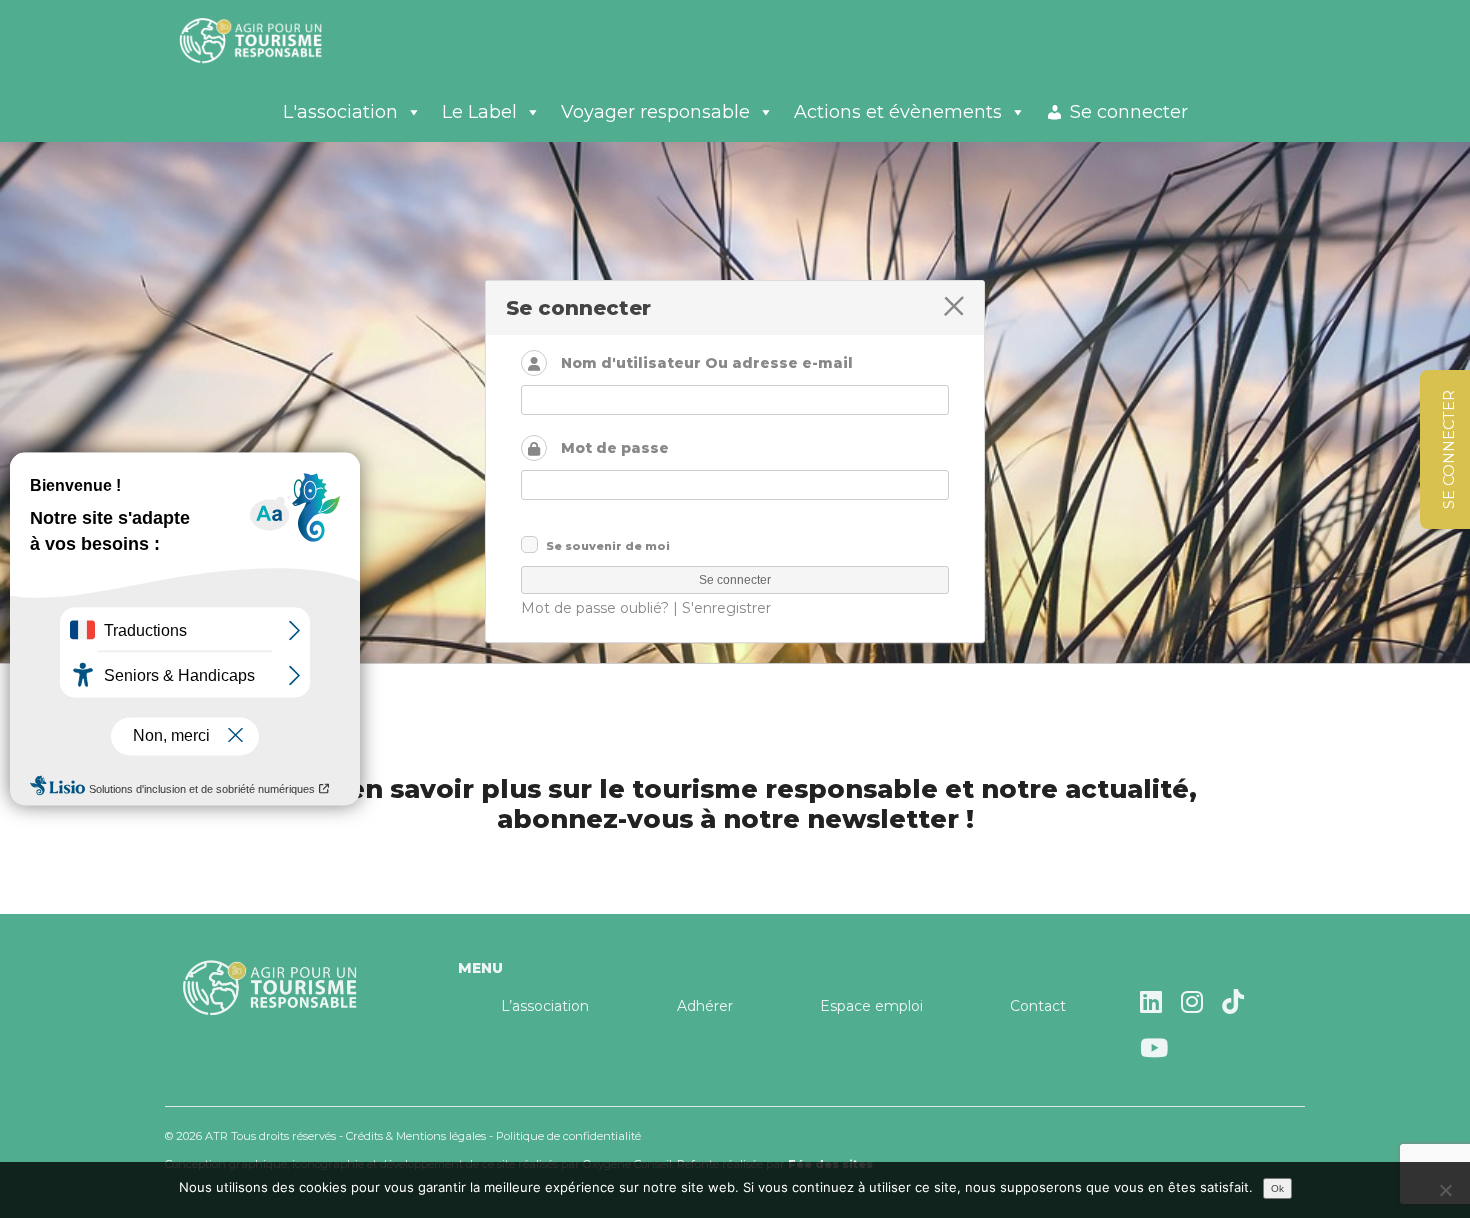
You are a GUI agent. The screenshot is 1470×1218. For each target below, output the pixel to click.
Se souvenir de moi (608, 546)
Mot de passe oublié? (595, 608)
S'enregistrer (726, 608)
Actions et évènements (898, 112)
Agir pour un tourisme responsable (275, 40)
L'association (340, 112)
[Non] (1445, 1190)
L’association (545, 1006)
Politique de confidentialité (568, 1136)
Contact (1038, 1006)
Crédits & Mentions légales (416, 1136)
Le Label (479, 112)
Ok (1277, 1188)
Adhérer (705, 1006)
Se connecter (1129, 112)
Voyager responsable (655, 112)
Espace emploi (871, 1006)
